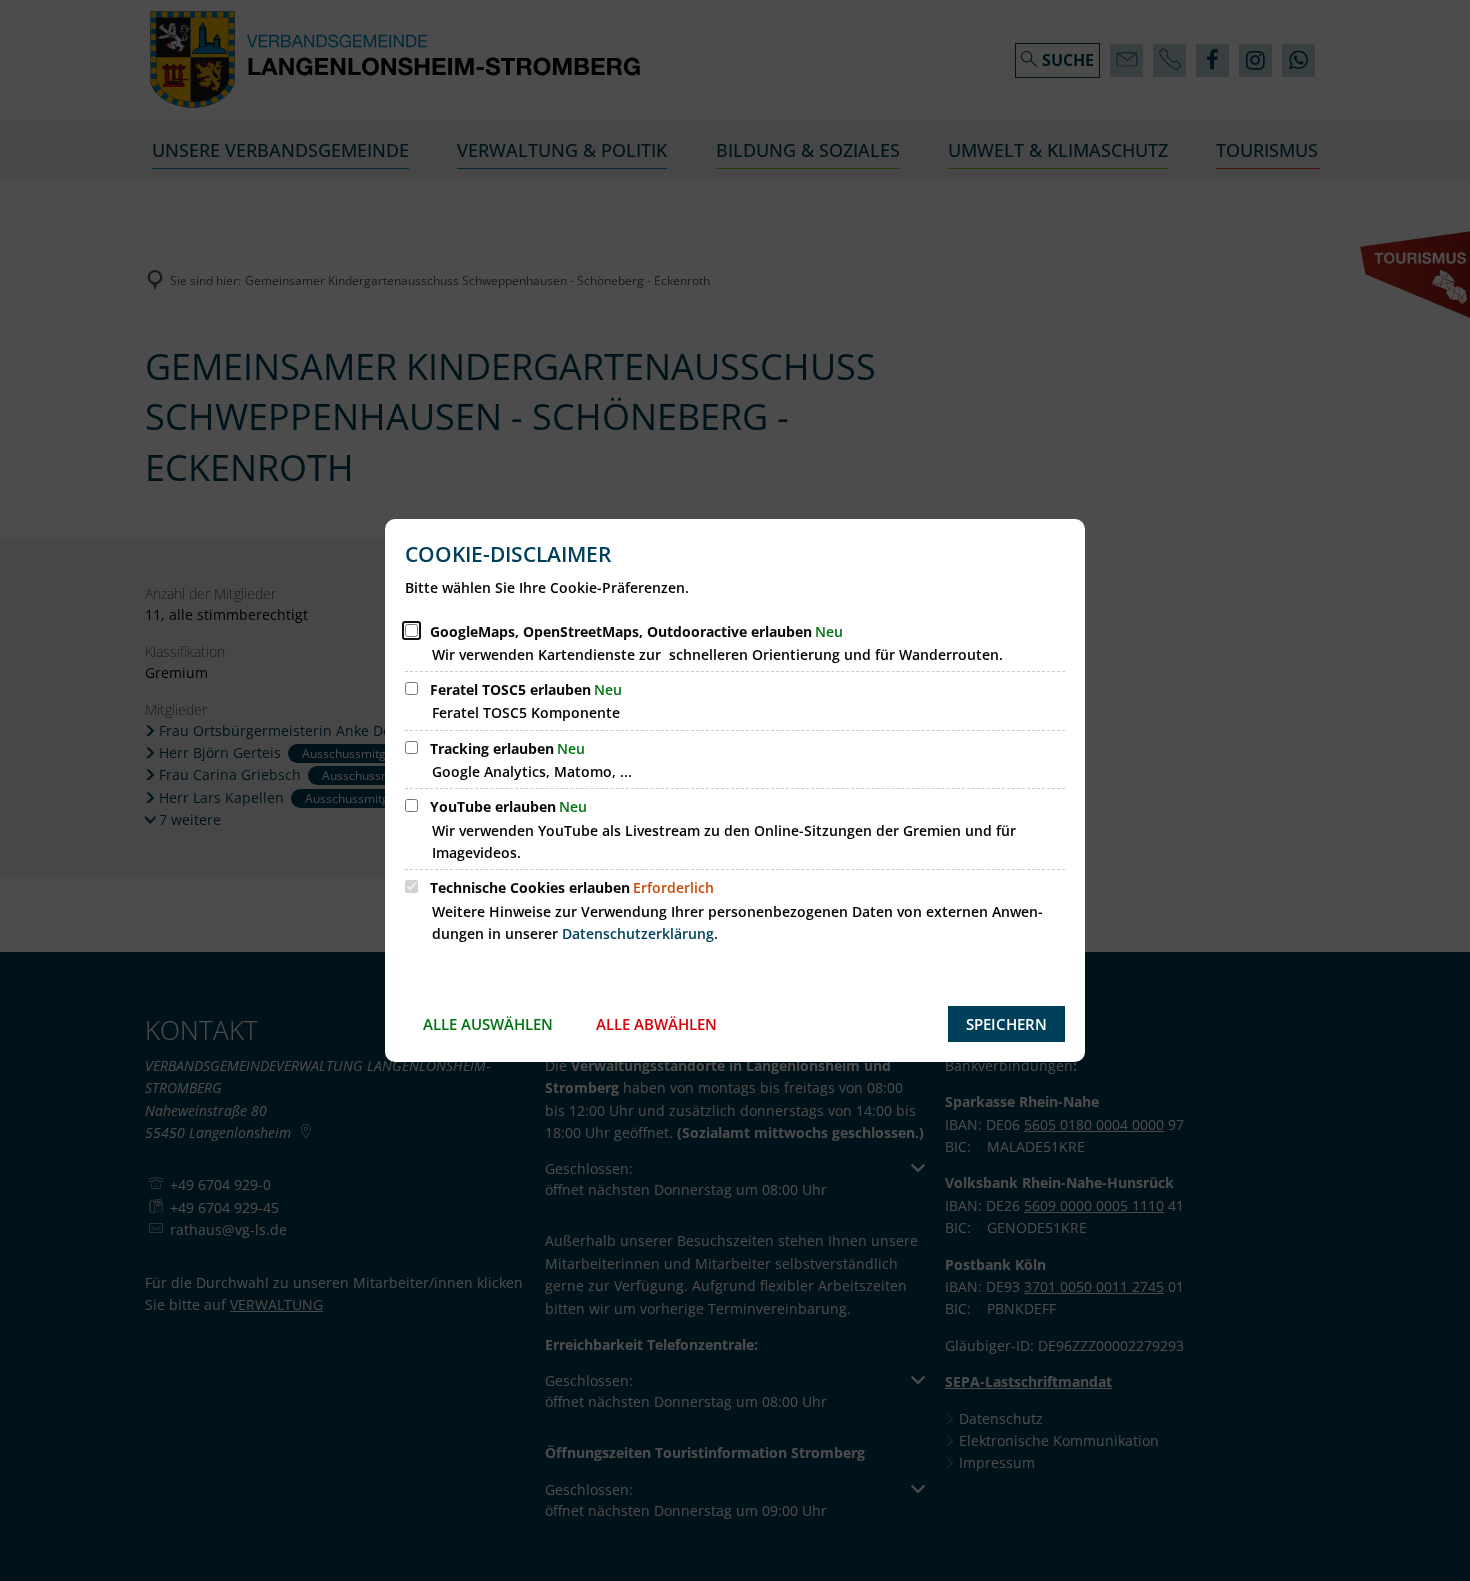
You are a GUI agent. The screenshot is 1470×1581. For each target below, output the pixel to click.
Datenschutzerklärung (638, 933)
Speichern (1006, 1024)
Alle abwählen (656, 1024)
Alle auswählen (488, 1024)
